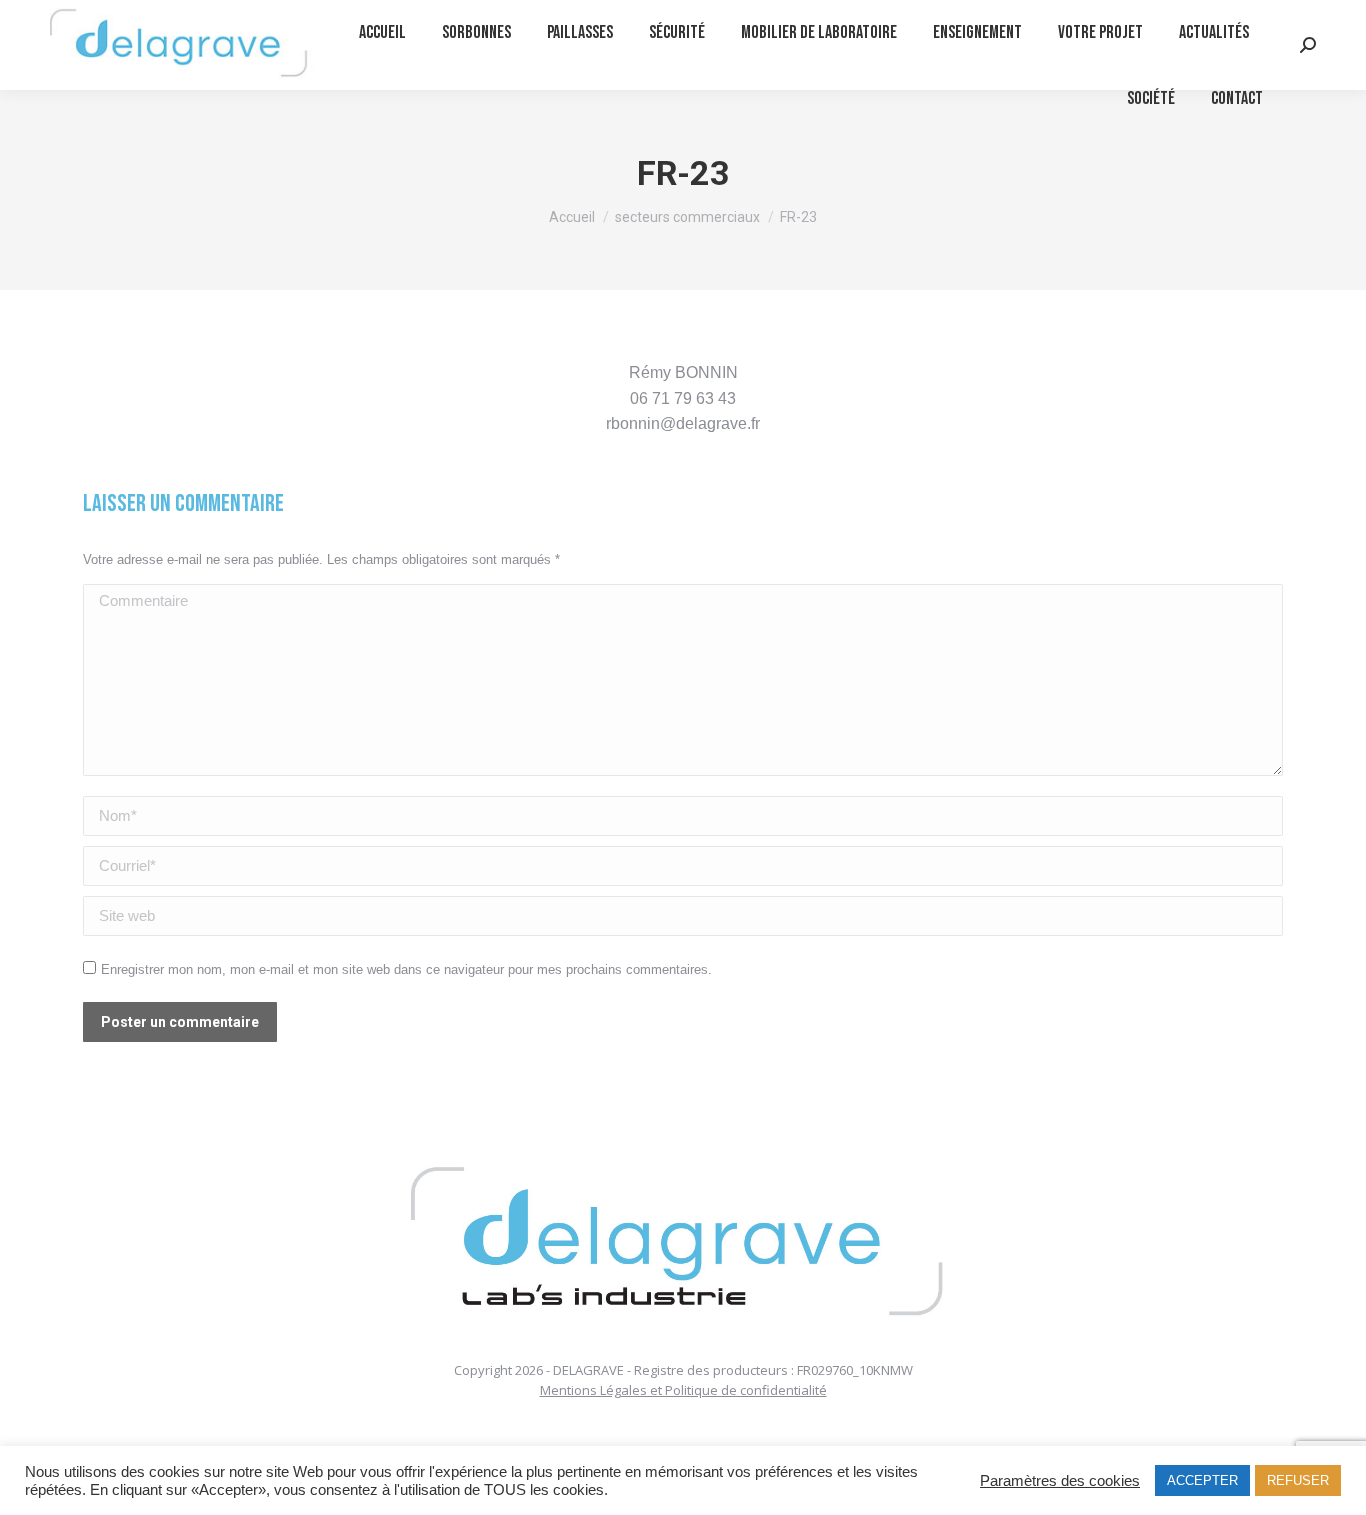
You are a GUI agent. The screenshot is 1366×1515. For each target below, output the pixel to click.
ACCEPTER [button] (1202, 1480)
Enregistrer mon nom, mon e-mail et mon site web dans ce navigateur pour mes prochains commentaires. (406, 969)
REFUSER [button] (1298, 1480)
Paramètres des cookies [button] (1060, 1481)
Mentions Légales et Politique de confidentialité (683, 1390)
